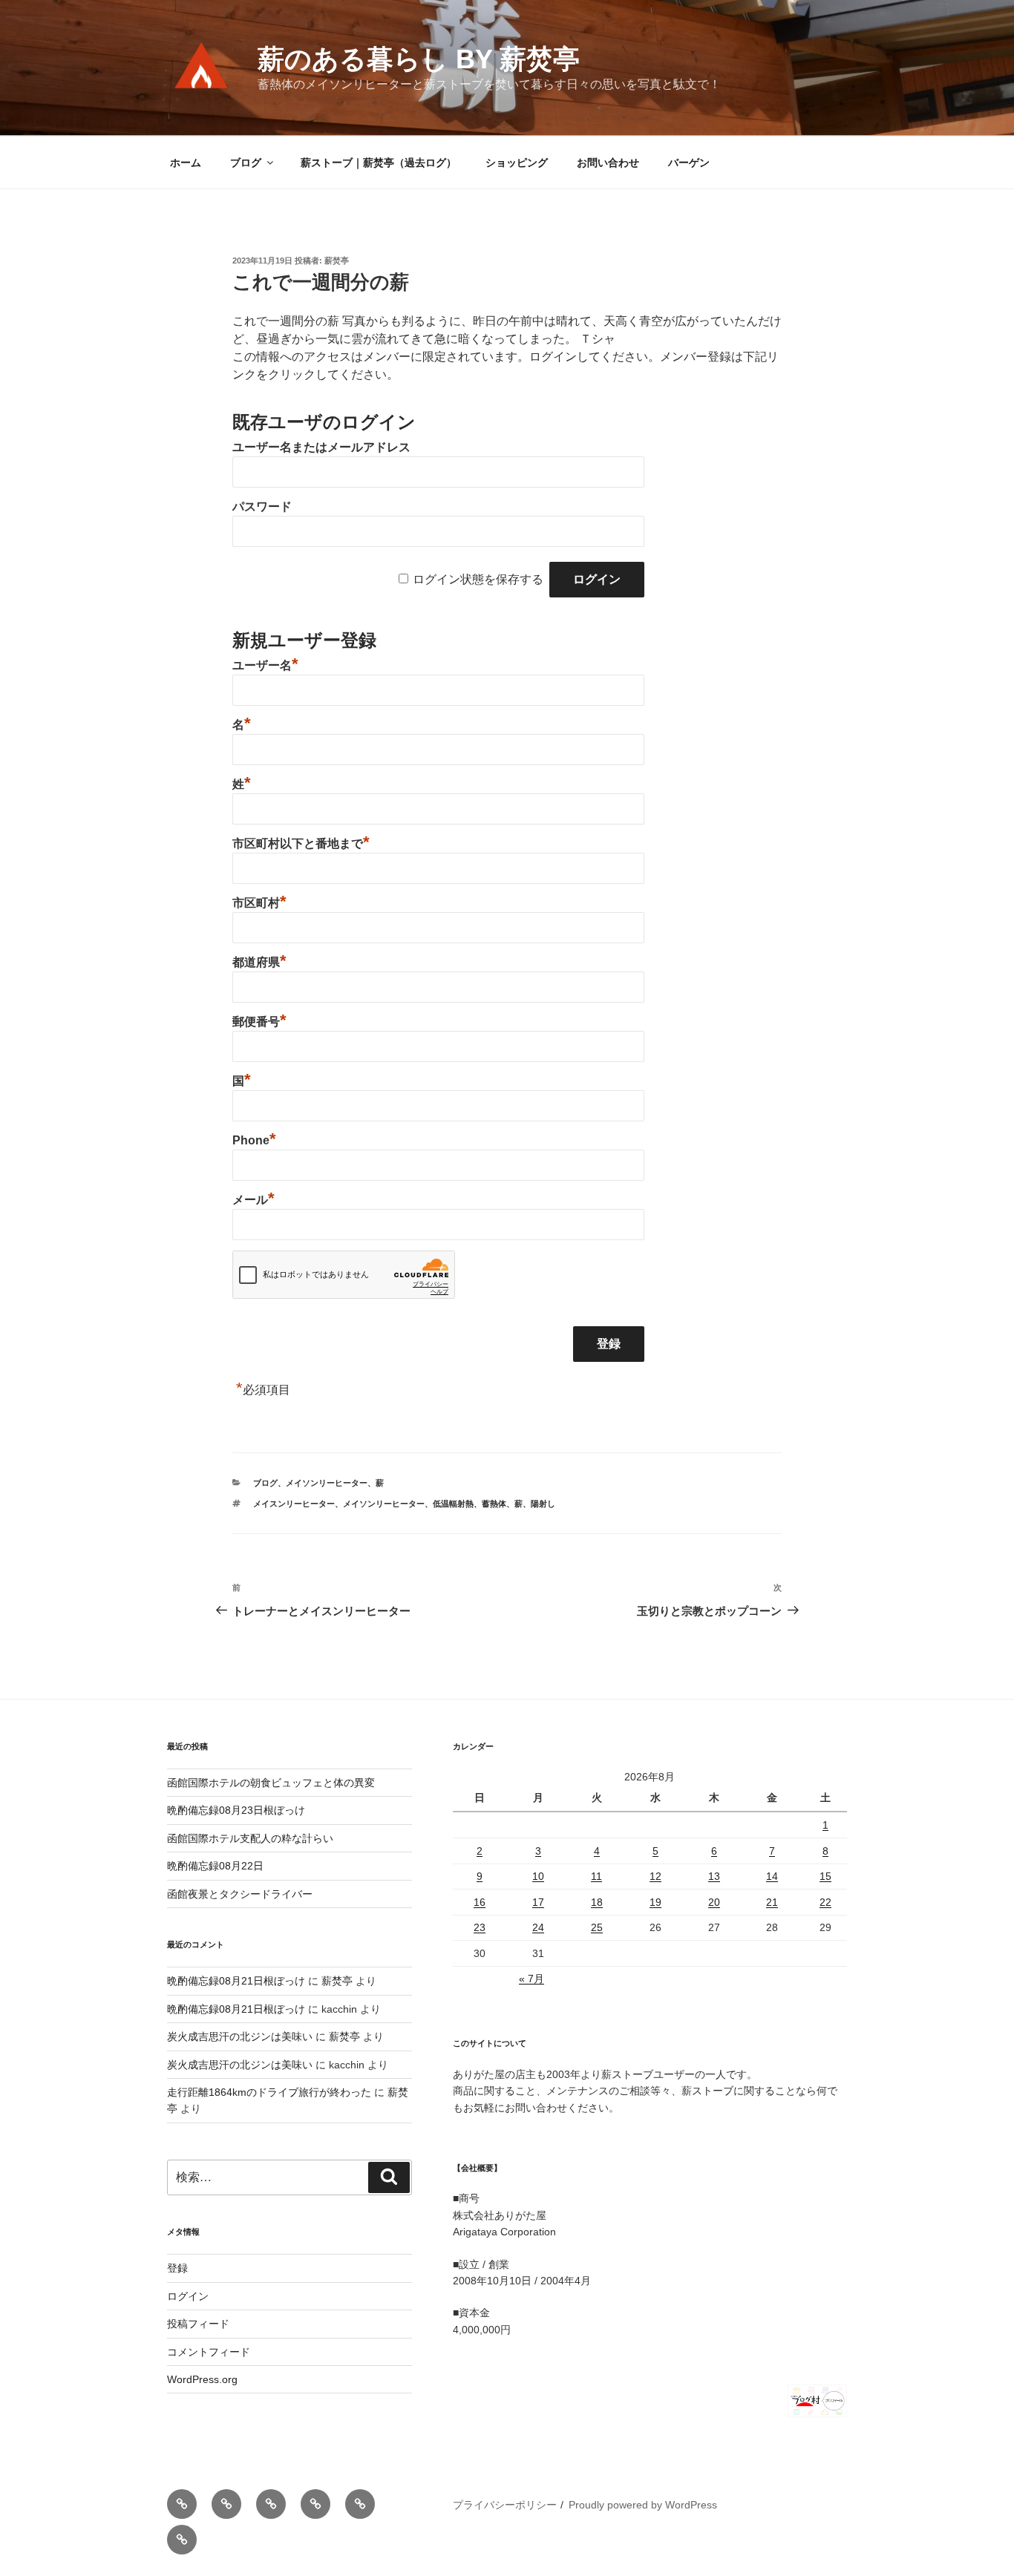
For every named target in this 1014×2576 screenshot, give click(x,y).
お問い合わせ (608, 163)
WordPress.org (202, 2379)
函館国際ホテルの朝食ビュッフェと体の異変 (271, 1783)
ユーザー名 (265, 665)
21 (772, 1902)
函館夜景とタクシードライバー (240, 1894)
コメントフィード (209, 2352)
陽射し (543, 1504)
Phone (254, 1140)
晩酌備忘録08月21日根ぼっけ (236, 1981)
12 (655, 1876)
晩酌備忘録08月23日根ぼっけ (236, 1810)
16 (480, 1902)
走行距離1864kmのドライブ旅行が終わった (269, 2092)
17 (538, 1902)
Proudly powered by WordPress (643, 2505)
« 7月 (531, 1979)
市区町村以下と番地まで (301, 843)
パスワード (262, 507)
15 (825, 1876)
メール (253, 1200)
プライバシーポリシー (505, 2505)
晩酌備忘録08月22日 (215, 1866)
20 (714, 1902)
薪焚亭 (337, 260)
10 (538, 1876)
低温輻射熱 (453, 1504)
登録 (177, 2268)
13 (714, 1876)
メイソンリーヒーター (327, 1483)
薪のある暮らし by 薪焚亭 (419, 59)
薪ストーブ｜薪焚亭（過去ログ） (379, 163)
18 (597, 1902)
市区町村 (259, 903)
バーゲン (689, 163)
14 (772, 1876)
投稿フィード (198, 2324)
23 (480, 1927)
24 (538, 1927)
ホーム (186, 163)
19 (655, 1902)
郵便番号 (259, 1022)
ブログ (246, 163)
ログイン (188, 2296)
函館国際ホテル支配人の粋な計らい (250, 1838)
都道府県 (259, 962)
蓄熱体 (494, 1504)
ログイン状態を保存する (478, 579)
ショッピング (517, 163)
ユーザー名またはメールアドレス (321, 447)
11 (596, 1876)
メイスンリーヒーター (294, 1504)
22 (825, 1902)
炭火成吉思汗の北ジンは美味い (240, 2036)
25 (597, 1927)
